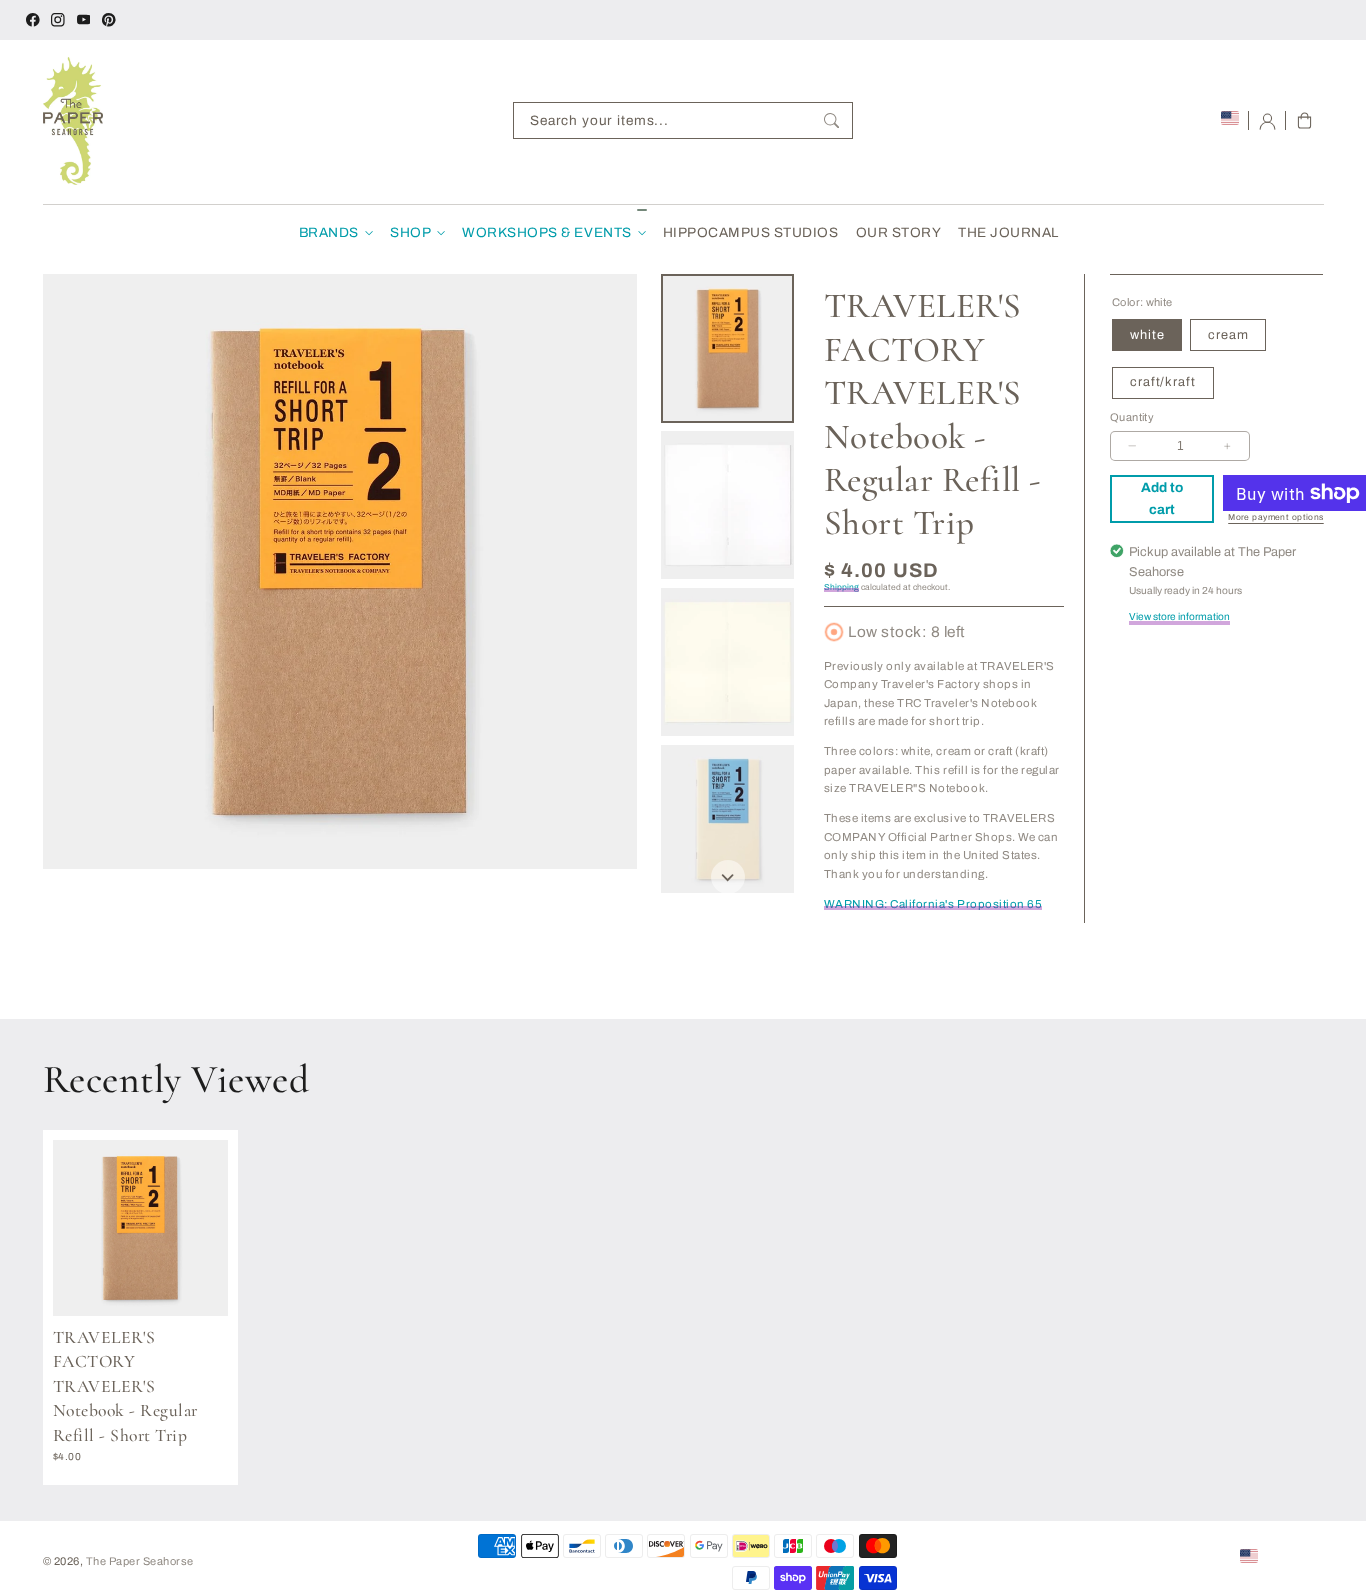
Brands (329, 232)
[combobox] (683, 120)
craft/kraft (1162, 382)
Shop (410, 232)
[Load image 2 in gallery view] (727, 505)
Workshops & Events (546, 232)
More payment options (1276, 517)
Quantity (1132, 417)
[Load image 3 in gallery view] (727, 662)
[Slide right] (728, 877)
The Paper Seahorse (140, 1561)
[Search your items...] (831, 121)
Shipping (841, 587)
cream (1228, 335)
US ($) (1279, 1555)
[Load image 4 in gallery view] (727, 819)
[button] (1304, 120)
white (1147, 335)
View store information (1179, 616)
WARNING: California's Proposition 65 (933, 904)
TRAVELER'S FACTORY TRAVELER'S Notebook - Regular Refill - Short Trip (125, 1387)
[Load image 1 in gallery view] (727, 348)
